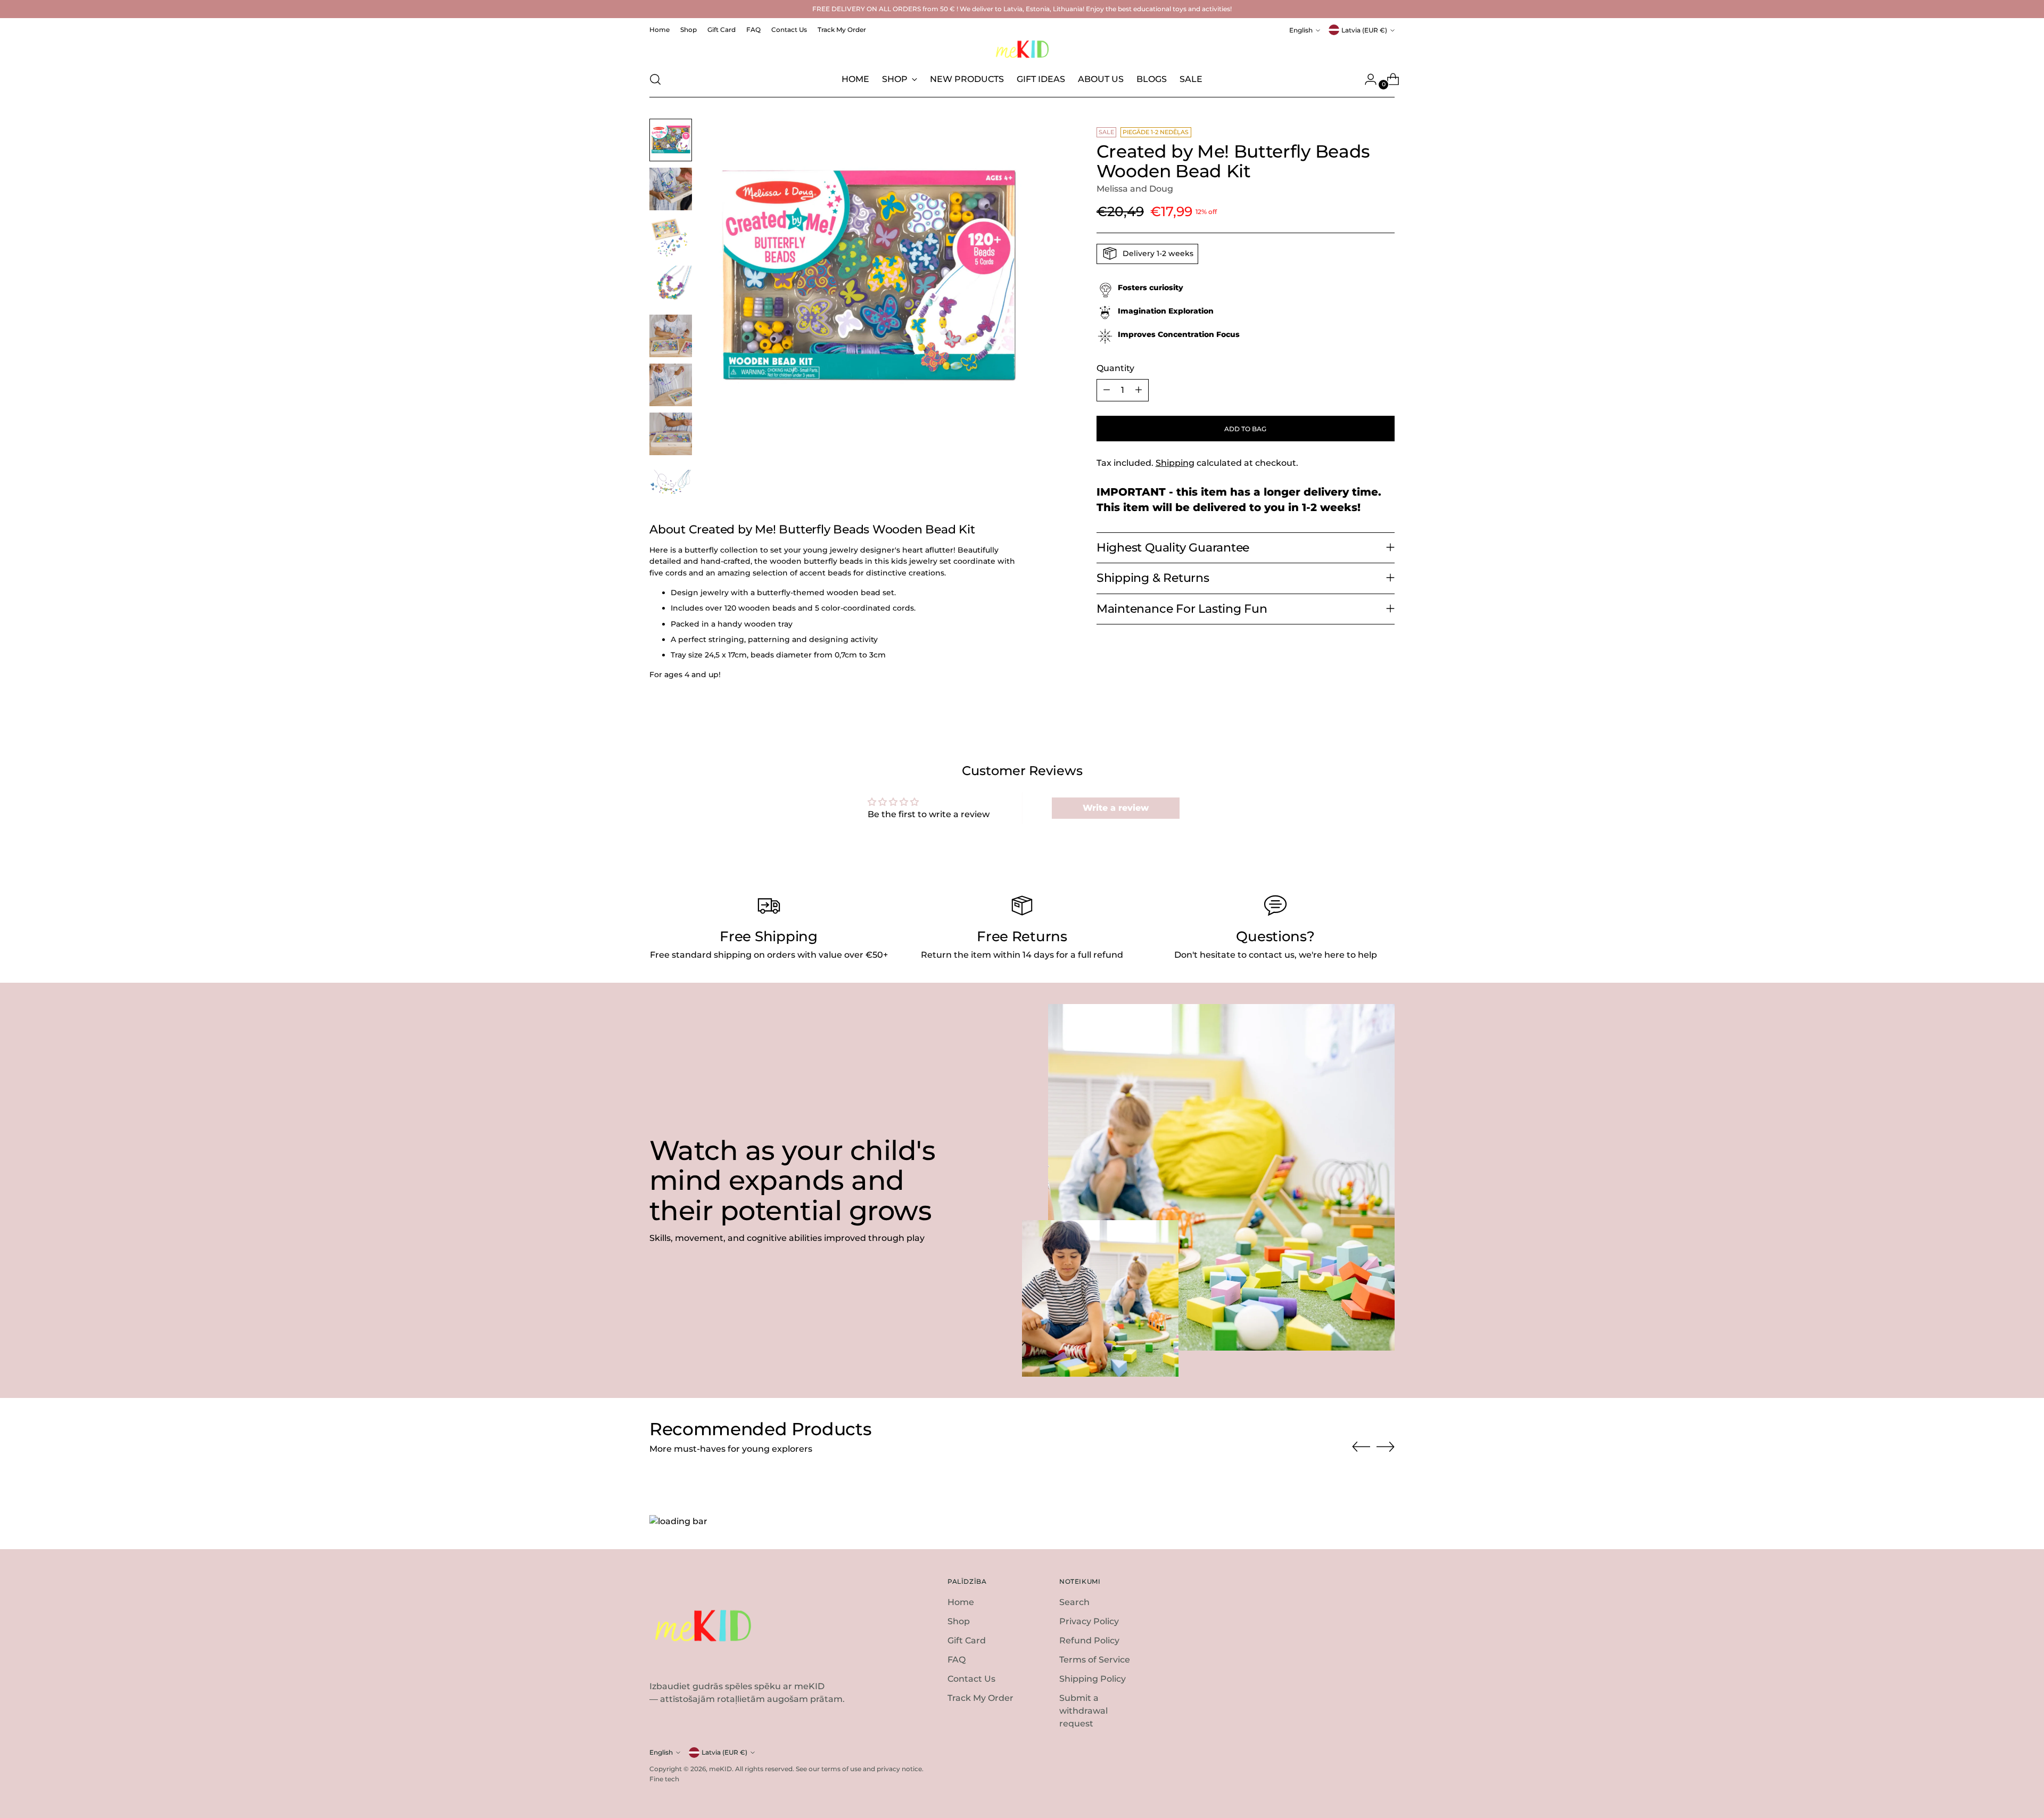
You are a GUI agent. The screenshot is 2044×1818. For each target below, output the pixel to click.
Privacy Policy (1089, 1621)
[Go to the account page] (1366, 79)
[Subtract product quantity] (1107, 390)
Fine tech (664, 1779)
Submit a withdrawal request (1083, 1711)
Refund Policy (1089, 1640)
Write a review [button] (1116, 808)
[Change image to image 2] (671, 189)
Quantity (1115, 368)
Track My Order (980, 1698)
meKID (720, 1769)
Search (1074, 1602)
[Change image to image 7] (671, 434)
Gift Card (967, 1640)
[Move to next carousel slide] (1386, 1446)
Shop (959, 1621)
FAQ (957, 1660)
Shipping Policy (1093, 1679)
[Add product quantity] (1139, 390)
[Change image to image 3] (671, 238)
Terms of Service (1095, 1660)
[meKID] (1022, 49)
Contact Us (971, 1679)
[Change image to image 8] (671, 483)
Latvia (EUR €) (1364, 30)
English (1301, 30)
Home (961, 1602)
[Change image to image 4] (671, 287)
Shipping (1175, 462)
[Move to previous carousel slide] (1361, 1447)
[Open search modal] (655, 79)
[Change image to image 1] (671, 140)
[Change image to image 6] (671, 385)
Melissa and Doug (1135, 189)
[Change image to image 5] (671, 336)
